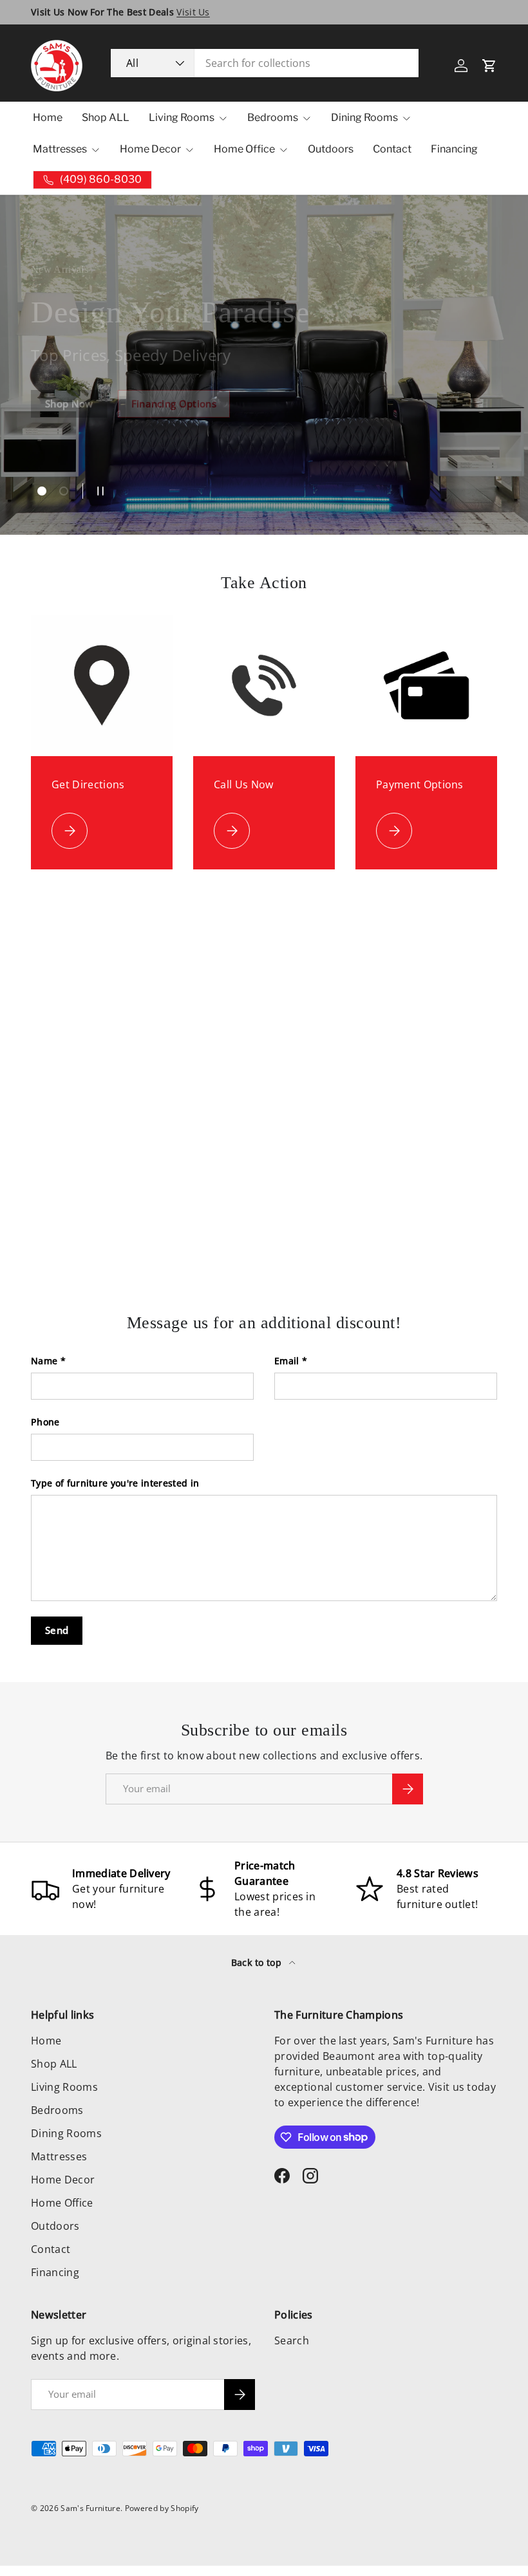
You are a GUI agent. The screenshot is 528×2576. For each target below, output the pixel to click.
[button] (489, 66)
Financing (454, 149)
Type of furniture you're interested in (115, 1483)
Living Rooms (64, 2087)
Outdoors (331, 149)
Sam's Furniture (90, 2508)
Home (48, 117)
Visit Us (193, 12)
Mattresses (59, 2156)
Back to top (258, 1962)
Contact (392, 149)
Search (292, 2340)
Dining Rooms (66, 2133)
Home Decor (63, 2180)
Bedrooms (57, 2110)
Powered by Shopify (162, 2508)
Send (57, 1630)
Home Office (62, 2203)
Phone (45, 1422)
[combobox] (265, 63)
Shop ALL (106, 117)
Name (44, 1361)
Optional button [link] (83, 434)
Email (287, 1361)
